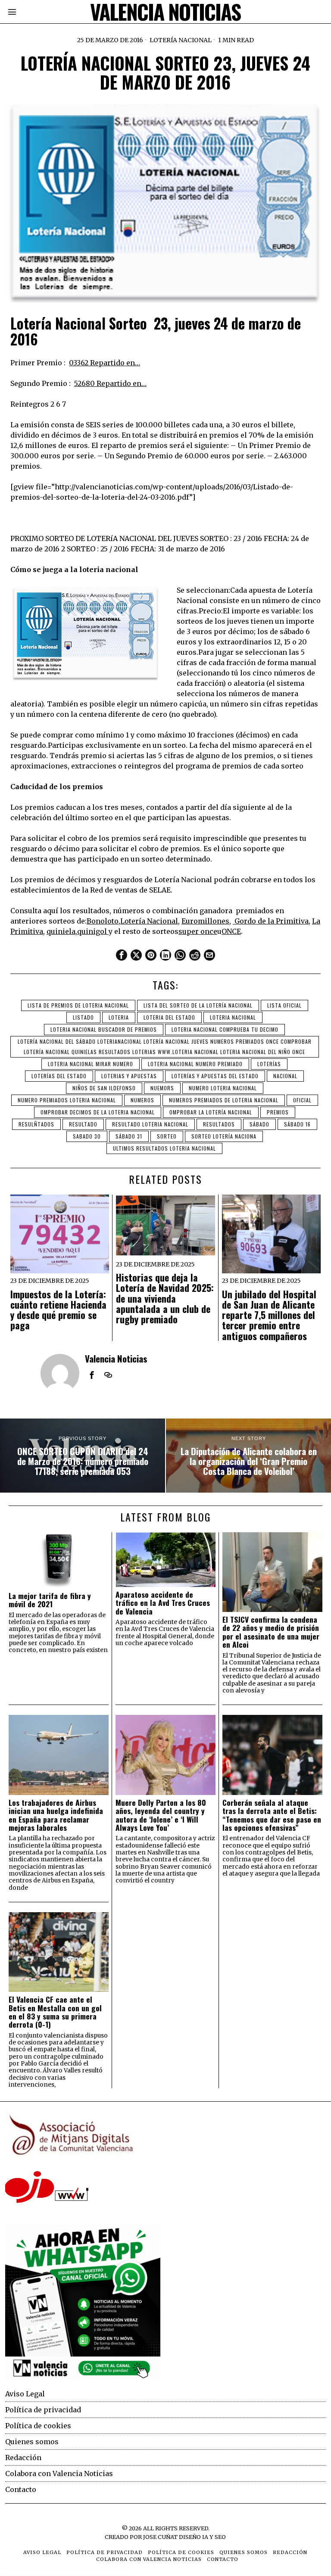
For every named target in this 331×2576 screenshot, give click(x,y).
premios (278, 1112)
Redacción (23, 2458)
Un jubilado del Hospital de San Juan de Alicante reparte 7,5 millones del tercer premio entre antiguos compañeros (269, 1315)
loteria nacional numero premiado (195, 1064)
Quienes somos (32, 2442)
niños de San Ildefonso (104, 1088)
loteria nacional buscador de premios (104, 1029)
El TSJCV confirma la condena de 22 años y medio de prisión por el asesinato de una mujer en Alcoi (271, 1632)
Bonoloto (103, 921)
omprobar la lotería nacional (211, 1112)
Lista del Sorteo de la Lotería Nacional (198, 1005)
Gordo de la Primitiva (271, 921)
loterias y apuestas (129, 1076)
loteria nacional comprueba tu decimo (225, 1029)
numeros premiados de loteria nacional (224, 1100)
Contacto (21, 2489)
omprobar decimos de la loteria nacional (98, 1112)
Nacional (285, 1076)
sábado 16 (297, 1124)
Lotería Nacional (181, 40)
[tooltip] (122, 955)
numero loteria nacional (223, 1088)
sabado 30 (87, 1136)
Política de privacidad (43, 2410)
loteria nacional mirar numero (91, 1064)
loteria (119, 1017)
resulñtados (36, 1124)
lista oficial (284, 1005)
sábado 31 (129, 1136)
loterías (269, 1064)
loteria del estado (169, 1017)
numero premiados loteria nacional (67, 1100)
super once (198, 931)
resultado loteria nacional (150, 1124)
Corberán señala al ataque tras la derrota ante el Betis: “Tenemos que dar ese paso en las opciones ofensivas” (272, 1815)
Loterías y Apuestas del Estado (215, 1076)
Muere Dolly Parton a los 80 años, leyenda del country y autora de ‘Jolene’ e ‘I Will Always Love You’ (161, 1815)
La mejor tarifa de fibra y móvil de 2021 (50, 1600)
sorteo (167, 1136)
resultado (83, 1124)
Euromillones (205, 921)
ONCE (231, 931)
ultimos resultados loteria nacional (164, 1148)
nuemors (162, 1088)
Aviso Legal (25, 2394)
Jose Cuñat (160, 2537)
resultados (219, 1124)
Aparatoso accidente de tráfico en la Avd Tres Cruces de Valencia (163, 1603)
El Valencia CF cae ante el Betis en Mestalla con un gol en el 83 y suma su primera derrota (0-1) (55, 2012)
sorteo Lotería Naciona (224, 1136)
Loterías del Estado (59, 1076)
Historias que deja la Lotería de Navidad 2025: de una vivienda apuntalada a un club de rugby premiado (165, 1298)
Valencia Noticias (116, 1358)
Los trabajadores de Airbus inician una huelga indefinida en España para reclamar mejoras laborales (56, 1815)
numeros (142, 1100)
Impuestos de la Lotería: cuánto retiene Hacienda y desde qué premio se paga (58, 1310)
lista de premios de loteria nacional (78, 1005)
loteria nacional (233, 1017)
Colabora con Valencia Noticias (59, 2473)
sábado (259, 1124)
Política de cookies (38, 2426)
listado (83, 1017)
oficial (302, 1100)
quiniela (61, 931)
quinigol (93, 931)
